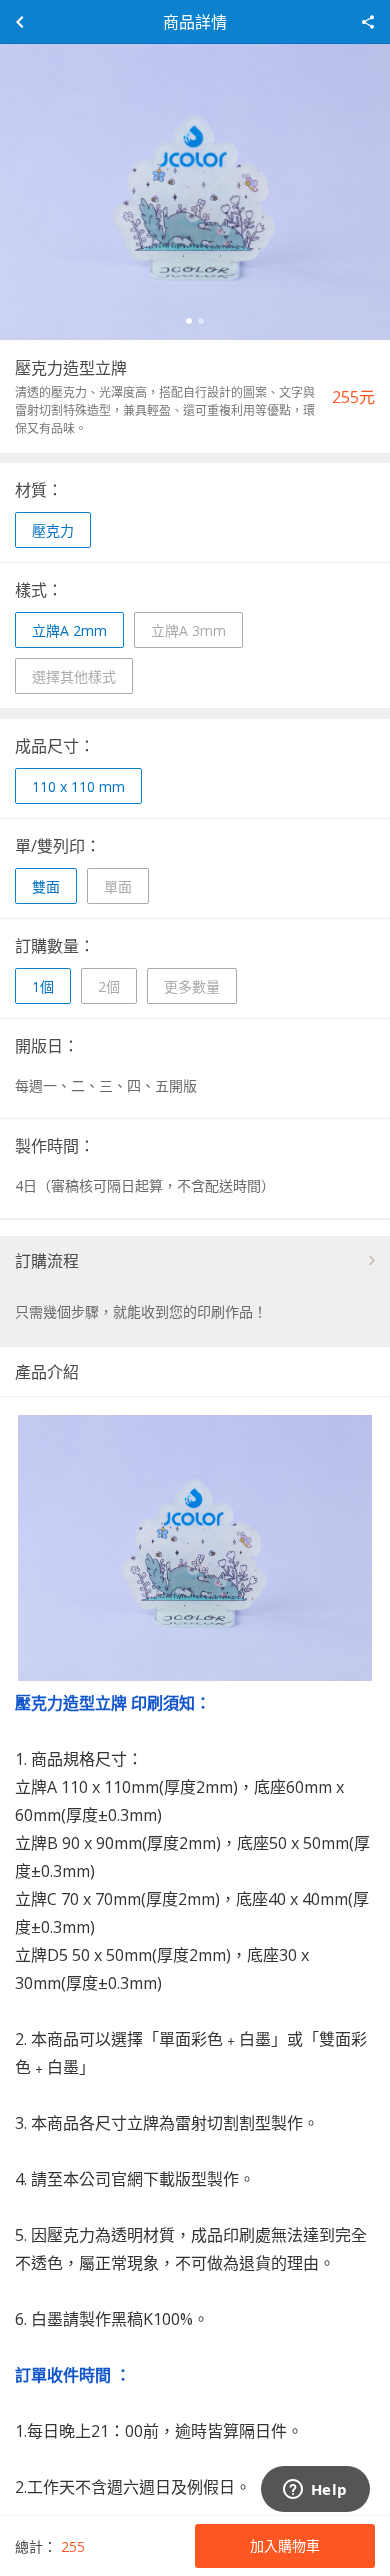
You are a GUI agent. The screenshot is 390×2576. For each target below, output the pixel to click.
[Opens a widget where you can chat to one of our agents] (315, 2491)
